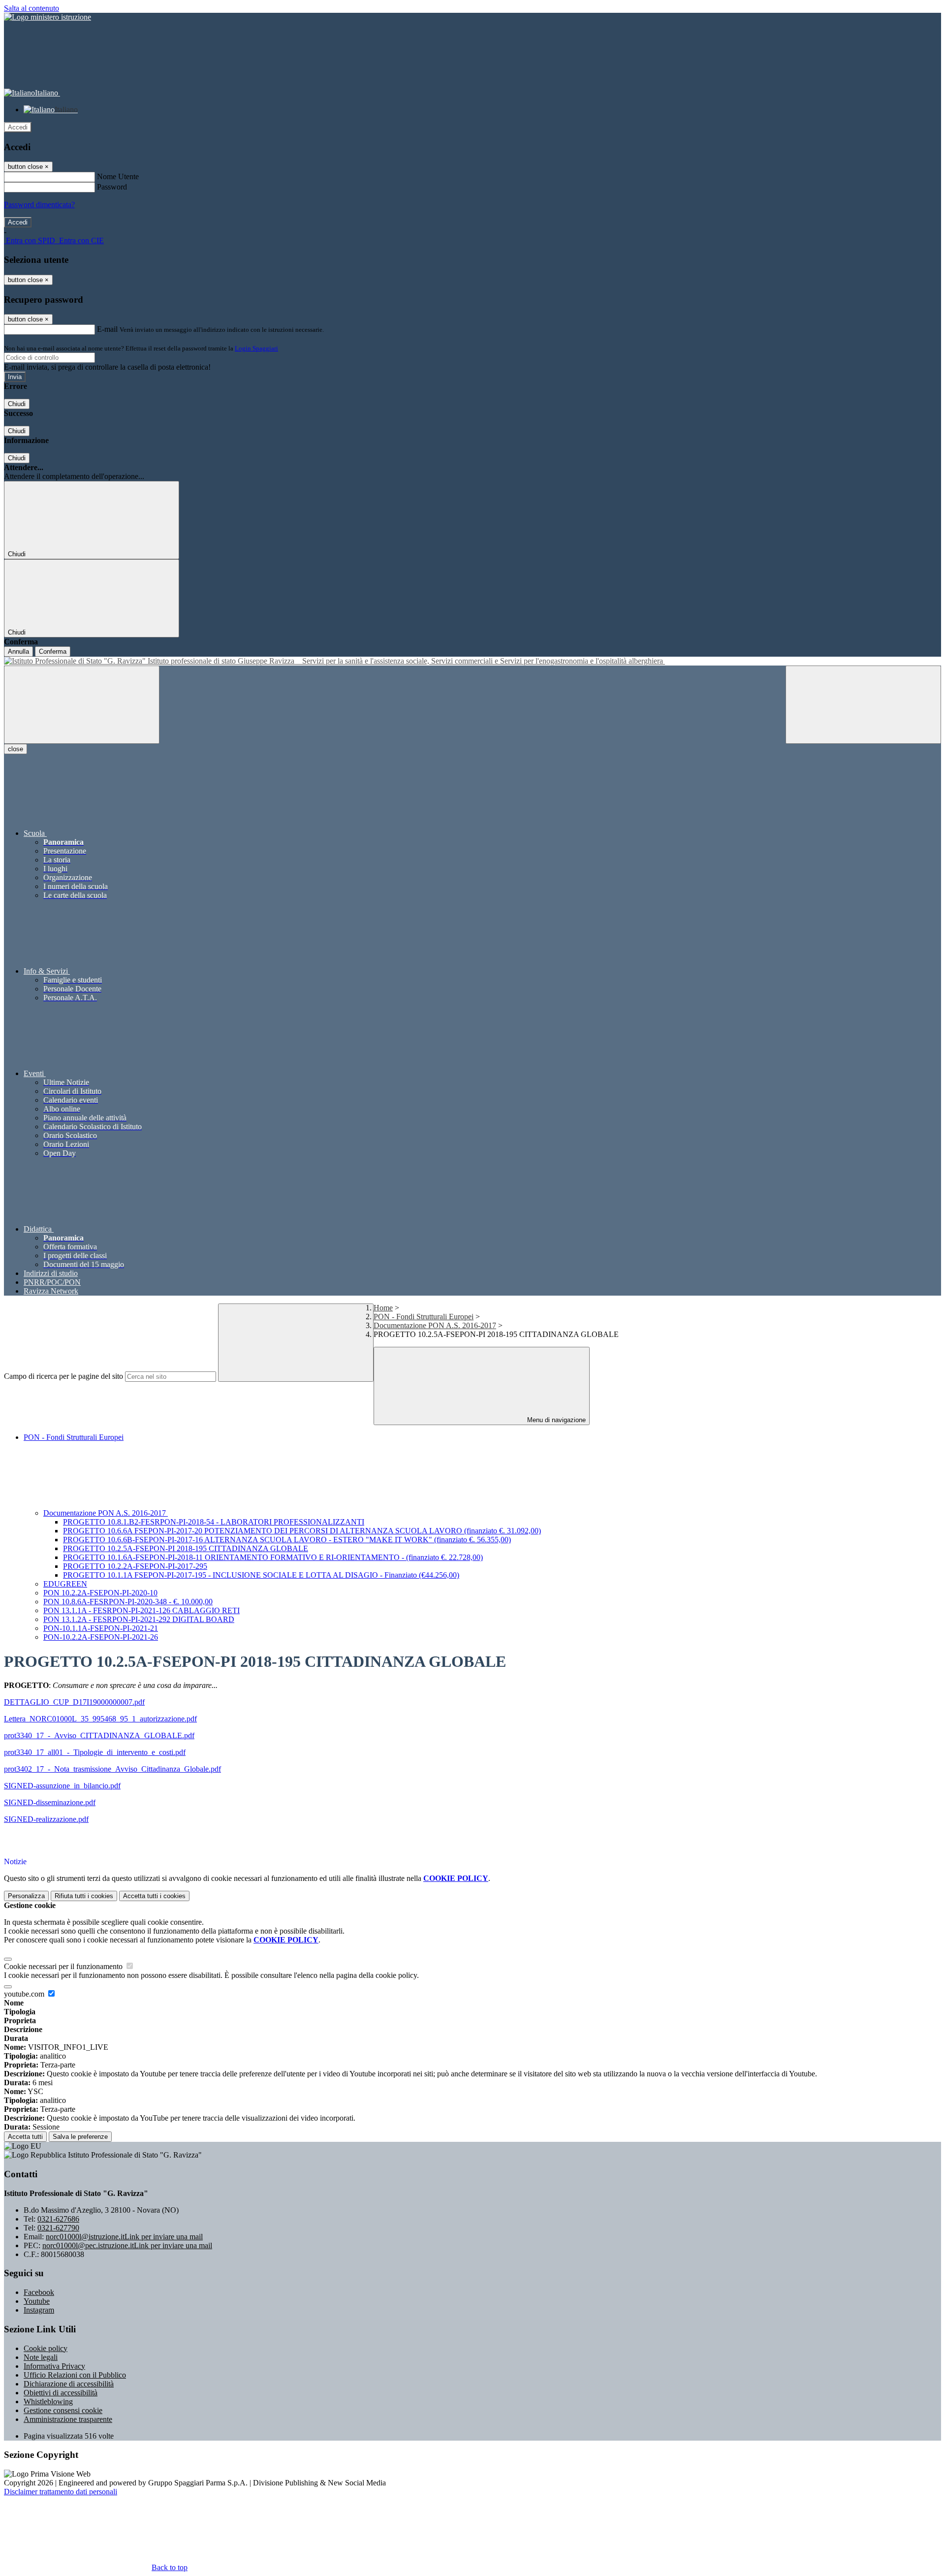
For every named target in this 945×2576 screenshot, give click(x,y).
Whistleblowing (48, 2401)
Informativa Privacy (54, 2366)
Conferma (53, 652)
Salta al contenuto (31, 8)
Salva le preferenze (80, 2137)
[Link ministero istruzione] (47, 17)
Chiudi (17, 404)
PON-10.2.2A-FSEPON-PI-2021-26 (101, 1637)
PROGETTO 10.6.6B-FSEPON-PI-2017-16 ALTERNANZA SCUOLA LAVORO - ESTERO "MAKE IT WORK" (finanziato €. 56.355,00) (287, 1540)
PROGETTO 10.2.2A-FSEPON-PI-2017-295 (135, 1566)
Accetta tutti (154, 1896)
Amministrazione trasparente (68, 2419)
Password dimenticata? (39, 205)
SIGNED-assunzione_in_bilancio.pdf (62, 1786)
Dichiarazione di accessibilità (69, 2384)
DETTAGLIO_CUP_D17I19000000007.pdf (74, 1702)
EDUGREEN (65, 1584)
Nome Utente (118, 176)
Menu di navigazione (555, 1420)
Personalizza (26, 1896)
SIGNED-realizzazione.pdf (46, 1819)
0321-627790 (58, 2228)
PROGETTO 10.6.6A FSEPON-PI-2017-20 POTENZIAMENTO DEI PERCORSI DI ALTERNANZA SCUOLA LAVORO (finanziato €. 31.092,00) (302, 1531)
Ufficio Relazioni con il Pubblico (75, 2375)
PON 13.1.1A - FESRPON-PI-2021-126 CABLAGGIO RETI (142, 1610)
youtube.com (25, 1994)
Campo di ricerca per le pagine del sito (63, 1376)
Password (112, 187)
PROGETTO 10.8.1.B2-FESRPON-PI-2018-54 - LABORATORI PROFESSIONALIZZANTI (214, 1522)
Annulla (18, 652)
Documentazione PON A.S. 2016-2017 (435, 1325)
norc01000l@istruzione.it (124, 2237)
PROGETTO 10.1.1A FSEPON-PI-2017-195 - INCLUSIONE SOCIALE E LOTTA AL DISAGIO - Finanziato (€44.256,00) (261, 1575)
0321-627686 (58, 2219)
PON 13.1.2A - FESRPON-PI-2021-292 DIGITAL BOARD (139, 1619)
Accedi (18, 127)
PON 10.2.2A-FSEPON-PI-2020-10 (100, 1593)
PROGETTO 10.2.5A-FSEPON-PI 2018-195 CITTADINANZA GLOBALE (186, 1548)
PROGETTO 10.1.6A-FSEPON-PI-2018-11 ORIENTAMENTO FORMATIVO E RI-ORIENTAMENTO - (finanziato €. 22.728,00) (273, 1557)
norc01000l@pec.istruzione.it (127, 2245)
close (16, 749)
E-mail (107, 329)
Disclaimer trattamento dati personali (61, 2492)
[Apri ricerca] (863, 705)
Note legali (41, 2357)
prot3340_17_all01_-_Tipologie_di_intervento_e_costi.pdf (95, 1752)
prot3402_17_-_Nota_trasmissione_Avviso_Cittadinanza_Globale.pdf (112, 1769)
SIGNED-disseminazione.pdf (50, 1802)
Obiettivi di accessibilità (61, 2393)
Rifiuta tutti (84, 1896)
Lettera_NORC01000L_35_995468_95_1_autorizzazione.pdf (100, 1719)
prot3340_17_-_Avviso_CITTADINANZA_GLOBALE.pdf (99, 1735)
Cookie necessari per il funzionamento (64, 1966)
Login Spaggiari (256, 348)
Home (383, 1308)
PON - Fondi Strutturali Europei (424, 1317)
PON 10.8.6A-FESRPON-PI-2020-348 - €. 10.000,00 (128, 1602)
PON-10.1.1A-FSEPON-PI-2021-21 (101, 1628)
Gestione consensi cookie (63, 2410)
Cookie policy (46, 2348)
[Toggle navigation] (82, 705)
